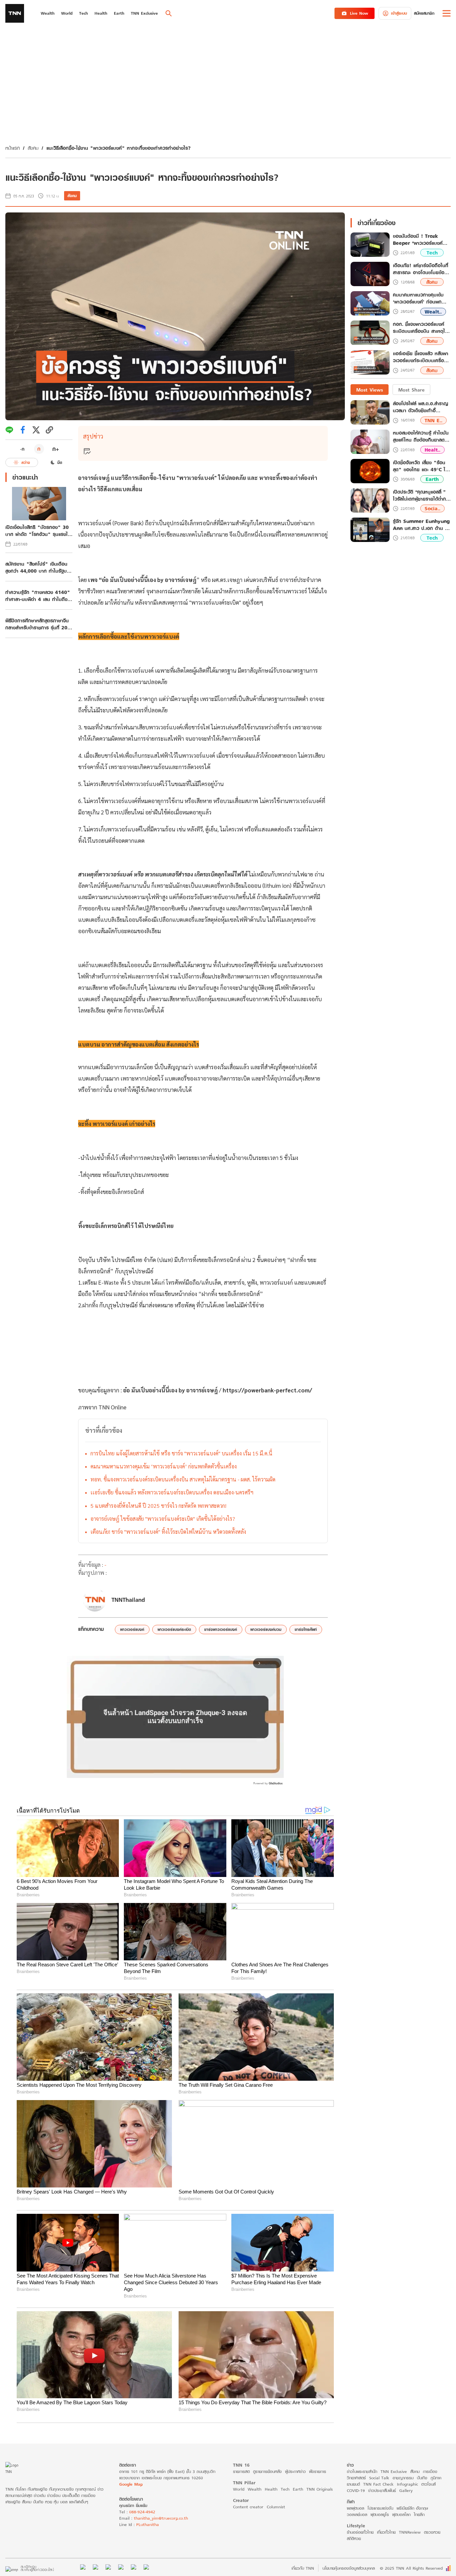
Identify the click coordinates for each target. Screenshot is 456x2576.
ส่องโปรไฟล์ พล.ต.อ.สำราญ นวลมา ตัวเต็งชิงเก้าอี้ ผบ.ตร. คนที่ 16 (420, 407)
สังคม (33, 148)
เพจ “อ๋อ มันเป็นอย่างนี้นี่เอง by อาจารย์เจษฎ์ (142, 580)
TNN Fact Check (378, 2484)
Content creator (248, 2507)
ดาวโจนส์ (428, 2484)
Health (271, 2489)
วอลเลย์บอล (357, 2514)
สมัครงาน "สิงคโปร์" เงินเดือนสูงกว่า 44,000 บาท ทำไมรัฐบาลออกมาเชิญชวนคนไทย (38, 567)
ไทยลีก (419, 2514)
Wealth (255, 2489)
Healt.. (432, 450)
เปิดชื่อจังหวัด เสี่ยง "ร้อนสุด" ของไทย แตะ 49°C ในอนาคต (421, 466)
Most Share (411, 390)
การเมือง (430, 2471)
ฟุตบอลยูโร (380, 2514)
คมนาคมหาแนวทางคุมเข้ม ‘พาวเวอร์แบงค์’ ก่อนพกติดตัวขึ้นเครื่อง (164, 1466)
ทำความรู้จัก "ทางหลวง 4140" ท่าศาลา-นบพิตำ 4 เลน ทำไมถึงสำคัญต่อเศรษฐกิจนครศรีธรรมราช (38, 596)
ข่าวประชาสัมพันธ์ (382, 2490)
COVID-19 (356, 2490)
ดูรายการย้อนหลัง (267, 2471)
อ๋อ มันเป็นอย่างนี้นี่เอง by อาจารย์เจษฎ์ (170, 1390)
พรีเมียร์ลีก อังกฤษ (412, 2508)
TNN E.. (433, 420)
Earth (432, 479)
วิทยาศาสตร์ (356, 2478)
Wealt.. (433, 312)
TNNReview (410, 2532)
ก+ (56, 449)
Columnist (276, 2507)
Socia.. (432, 509)
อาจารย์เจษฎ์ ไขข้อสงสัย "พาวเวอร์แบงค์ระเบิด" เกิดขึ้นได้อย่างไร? (163, 1519)
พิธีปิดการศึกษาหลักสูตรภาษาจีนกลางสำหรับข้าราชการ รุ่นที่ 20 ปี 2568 (39, 624)
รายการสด (241, 2471)
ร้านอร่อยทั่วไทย (360, 2532)
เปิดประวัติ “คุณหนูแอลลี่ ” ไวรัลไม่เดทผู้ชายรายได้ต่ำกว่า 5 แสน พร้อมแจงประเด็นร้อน (422, 495)
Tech (432, 253)
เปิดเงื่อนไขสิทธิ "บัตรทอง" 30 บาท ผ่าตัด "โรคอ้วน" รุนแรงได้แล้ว (38, 531)
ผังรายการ (318, 2471)
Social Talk (379, 2478)
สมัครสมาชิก (424, 13)
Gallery (406, 2490)
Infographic (407, 2484)
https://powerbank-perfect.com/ (268, 1390)
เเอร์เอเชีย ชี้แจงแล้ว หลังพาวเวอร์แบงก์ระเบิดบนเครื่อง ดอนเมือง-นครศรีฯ (172, 1492)
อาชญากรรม (403, 2478)
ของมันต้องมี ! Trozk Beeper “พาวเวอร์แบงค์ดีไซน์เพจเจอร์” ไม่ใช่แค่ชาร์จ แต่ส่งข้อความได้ (421, 240)
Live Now (359, 13)
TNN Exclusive (394, 2471)
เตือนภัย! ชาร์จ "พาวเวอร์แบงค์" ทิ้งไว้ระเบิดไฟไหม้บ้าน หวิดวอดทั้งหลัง (168, 1532)
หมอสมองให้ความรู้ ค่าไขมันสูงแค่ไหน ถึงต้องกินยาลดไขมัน (421, 437)
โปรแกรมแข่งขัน (380, 2508)
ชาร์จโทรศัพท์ (306, 1629)
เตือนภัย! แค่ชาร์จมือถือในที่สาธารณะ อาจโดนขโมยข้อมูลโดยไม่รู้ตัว (421, 269)
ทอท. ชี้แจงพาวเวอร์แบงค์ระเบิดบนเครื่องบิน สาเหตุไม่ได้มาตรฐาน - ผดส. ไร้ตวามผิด (183, 1479)
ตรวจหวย (432, 2532)
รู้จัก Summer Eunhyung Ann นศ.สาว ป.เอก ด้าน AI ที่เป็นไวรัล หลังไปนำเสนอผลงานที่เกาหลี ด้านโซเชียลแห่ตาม (422, 525)
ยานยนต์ (353, 2484)
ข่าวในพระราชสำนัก (362, 2471)
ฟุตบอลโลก (401, 2514)
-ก (22, 449)
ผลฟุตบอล (356, 2508)
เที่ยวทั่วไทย (386, 2532)
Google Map (131, 2484)
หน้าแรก (13, 148)
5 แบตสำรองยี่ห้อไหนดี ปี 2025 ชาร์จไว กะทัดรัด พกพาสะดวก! (158, 1506)
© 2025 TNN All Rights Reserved (411, 2568)
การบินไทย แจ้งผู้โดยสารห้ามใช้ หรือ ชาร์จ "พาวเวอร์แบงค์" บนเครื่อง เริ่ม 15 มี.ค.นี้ (181, 1453)
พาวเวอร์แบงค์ (132, 1629)
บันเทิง (422, 2478)
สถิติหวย (354, 2538)
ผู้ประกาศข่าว (295, 2471)
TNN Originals (320, 2489)
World (239, 2489)
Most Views (370, 390)
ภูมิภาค (436, 2478)
